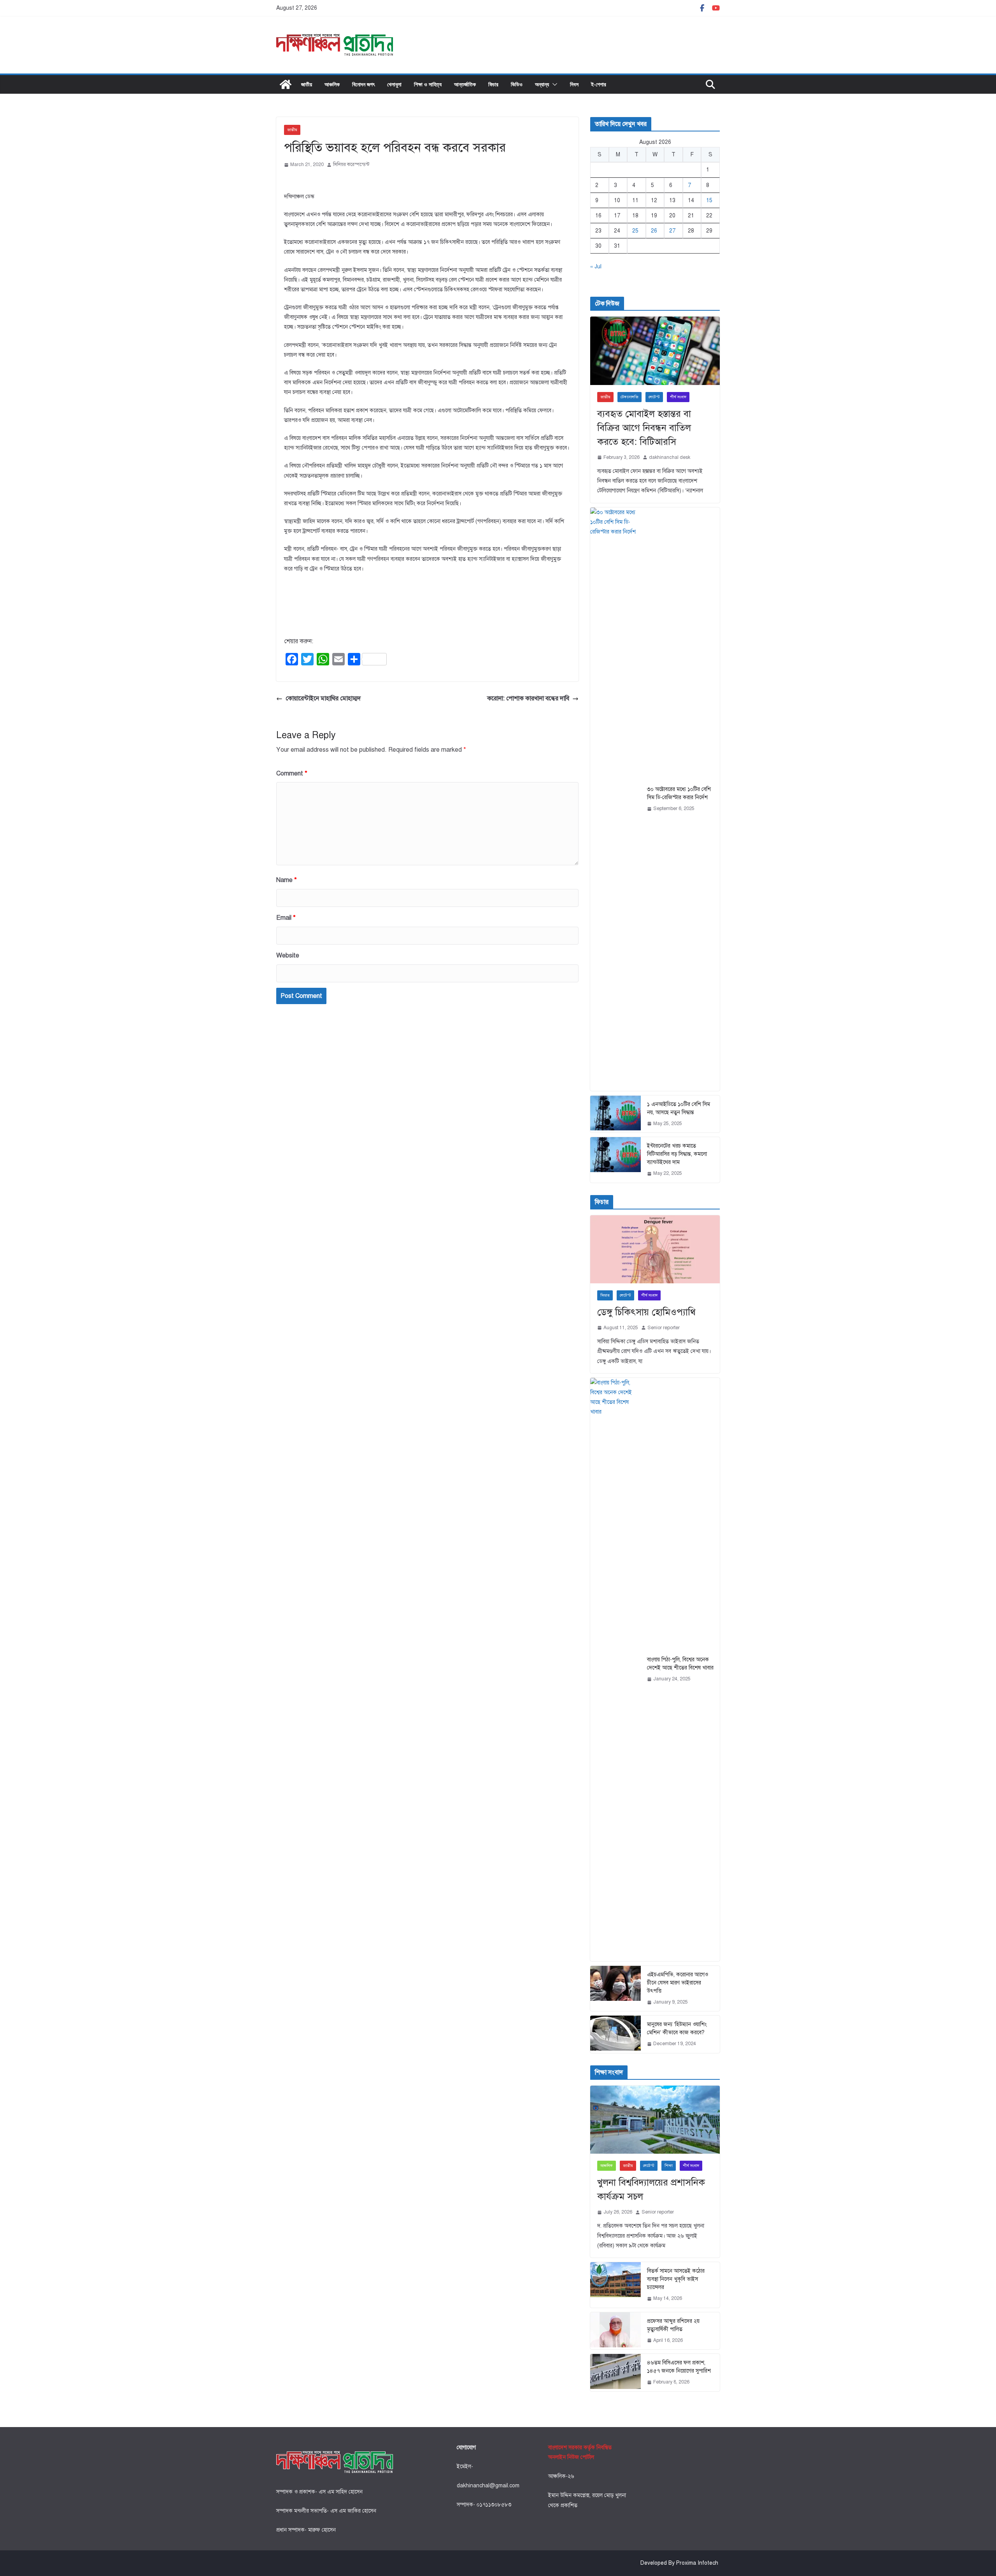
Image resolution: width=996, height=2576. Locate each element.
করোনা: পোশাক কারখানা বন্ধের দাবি (528, 698)
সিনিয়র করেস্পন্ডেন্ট (351, 164)
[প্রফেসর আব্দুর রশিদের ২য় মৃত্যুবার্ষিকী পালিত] (615, 2331)
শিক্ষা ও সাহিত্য (428, 84)
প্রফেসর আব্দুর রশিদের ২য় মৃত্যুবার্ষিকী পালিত (673, 2325)
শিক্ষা (669, 2166)
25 (635, 231)
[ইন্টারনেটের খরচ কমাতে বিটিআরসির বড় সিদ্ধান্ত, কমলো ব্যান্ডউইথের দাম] (615, 1160)
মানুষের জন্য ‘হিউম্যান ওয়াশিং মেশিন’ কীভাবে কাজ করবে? (677, 2028)
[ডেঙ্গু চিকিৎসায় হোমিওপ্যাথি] (655, 1249)
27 (672, 231)
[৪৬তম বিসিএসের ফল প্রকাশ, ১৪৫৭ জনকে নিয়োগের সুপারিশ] (615, 2373)
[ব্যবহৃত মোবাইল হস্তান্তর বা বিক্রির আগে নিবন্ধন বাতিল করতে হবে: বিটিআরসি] (655, 351)
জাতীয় (307, 84)
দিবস (574, 84)
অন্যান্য (542, 84)
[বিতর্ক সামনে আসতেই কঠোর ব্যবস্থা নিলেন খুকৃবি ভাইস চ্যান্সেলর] (615, 2285)
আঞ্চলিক (332, 84)
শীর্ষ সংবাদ (678, 397)
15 (709, 200)
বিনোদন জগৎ (363, 84)
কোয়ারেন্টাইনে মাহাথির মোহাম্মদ (323, 698)
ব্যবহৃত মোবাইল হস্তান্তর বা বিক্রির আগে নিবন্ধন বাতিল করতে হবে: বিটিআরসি (644, 428)
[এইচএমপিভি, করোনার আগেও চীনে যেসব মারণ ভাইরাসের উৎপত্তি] (615, 1989)
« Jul (596, 267)
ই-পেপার (599, 84)
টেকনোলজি (630, 397)
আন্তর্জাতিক (465, 84)
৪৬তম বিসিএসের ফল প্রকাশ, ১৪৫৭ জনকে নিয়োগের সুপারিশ (679, 2367)
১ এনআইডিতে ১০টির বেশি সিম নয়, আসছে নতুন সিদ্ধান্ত (679, 1108)
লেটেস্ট (654, 397)
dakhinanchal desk (670, 457)
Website (288, 955)
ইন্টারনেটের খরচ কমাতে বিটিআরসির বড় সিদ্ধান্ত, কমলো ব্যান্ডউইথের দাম (677, 1154)
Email (286, 918)
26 (654, 231)
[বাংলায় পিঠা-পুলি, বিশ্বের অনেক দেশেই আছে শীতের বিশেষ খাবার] (615, 1669)
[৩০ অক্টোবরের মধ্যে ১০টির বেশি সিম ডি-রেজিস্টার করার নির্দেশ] (615, 799)
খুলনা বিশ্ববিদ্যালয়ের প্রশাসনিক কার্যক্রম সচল (651, 2189)
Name (287, 880)
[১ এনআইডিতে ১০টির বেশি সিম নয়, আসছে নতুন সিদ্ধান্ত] (615, 1114)
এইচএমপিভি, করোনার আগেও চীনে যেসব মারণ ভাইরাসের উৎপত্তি (678, 1983)
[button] (553, 84)
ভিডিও (517, 84)
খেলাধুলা (394, 84)
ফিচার (493, 84)
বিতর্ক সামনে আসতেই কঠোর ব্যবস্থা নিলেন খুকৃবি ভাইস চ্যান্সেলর (676, 2279)
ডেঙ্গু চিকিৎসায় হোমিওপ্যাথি (646, 1312)
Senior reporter (664, 1328)
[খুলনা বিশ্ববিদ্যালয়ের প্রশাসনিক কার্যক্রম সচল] (655, 2120)
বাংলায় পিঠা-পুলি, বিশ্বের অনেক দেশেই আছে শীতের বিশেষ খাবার (680, 1664)
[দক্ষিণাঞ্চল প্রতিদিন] (286, 84)
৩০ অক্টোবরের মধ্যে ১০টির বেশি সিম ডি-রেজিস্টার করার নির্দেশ (679, 793)
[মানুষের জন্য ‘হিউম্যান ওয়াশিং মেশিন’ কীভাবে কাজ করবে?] (615, 2034)
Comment (292, 773)
